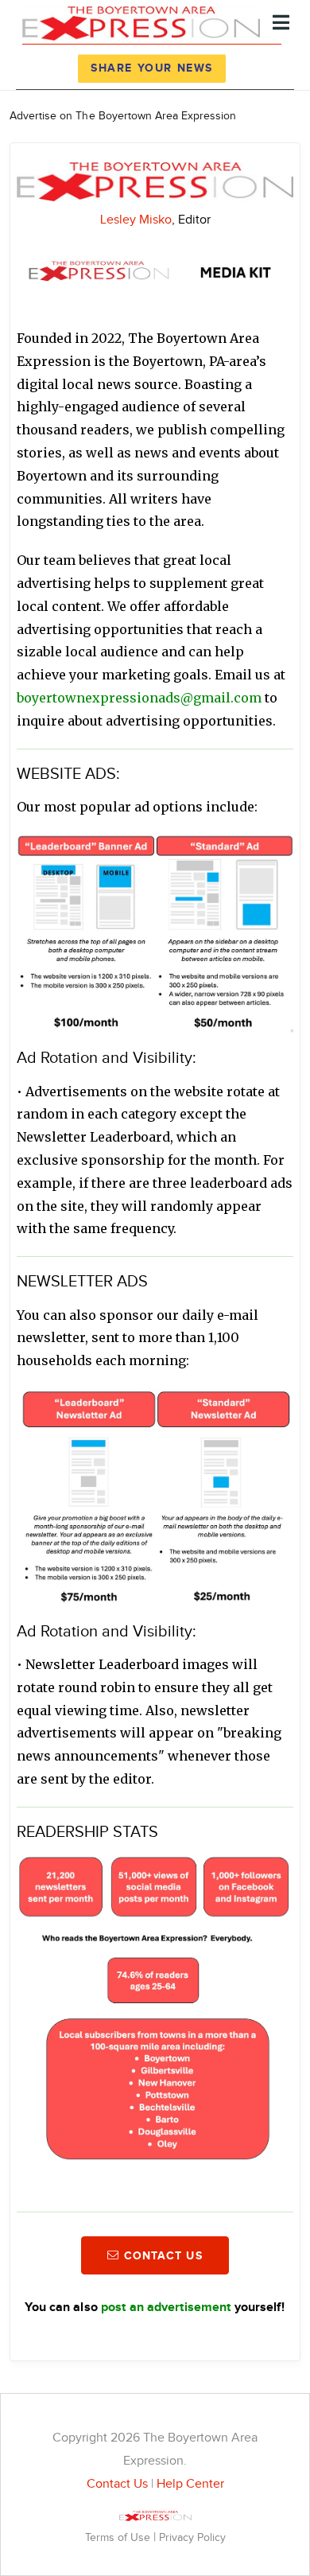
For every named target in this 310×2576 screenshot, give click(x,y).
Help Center (190, 2484)
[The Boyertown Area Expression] (141, 21)
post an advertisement (166, 2308)
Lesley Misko (136, 220)
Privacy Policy (192, 2537)
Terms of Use (119, 2537)
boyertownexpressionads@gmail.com (139, 698)
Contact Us (117, 2484)
